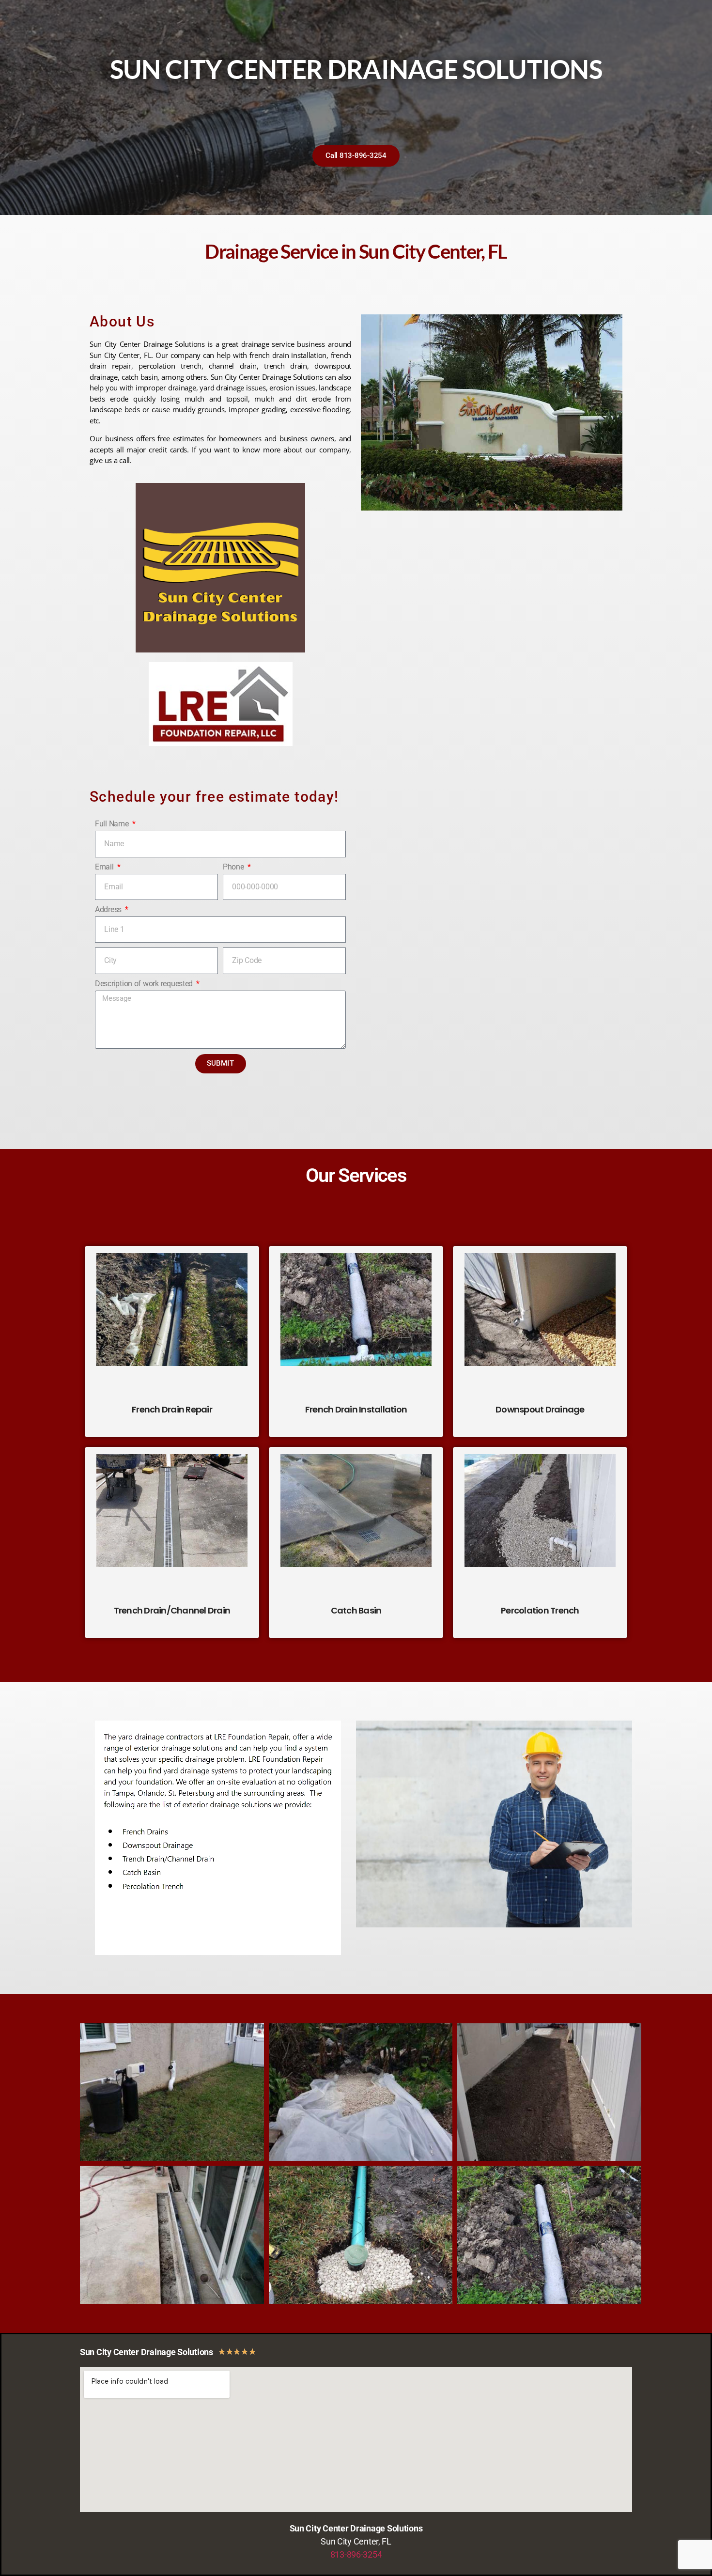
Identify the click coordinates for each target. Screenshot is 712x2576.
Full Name (113, 824)
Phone (234, 867)
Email (105, 867)
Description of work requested (145, 984)
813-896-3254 (356, 2554)
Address (109, 909)
